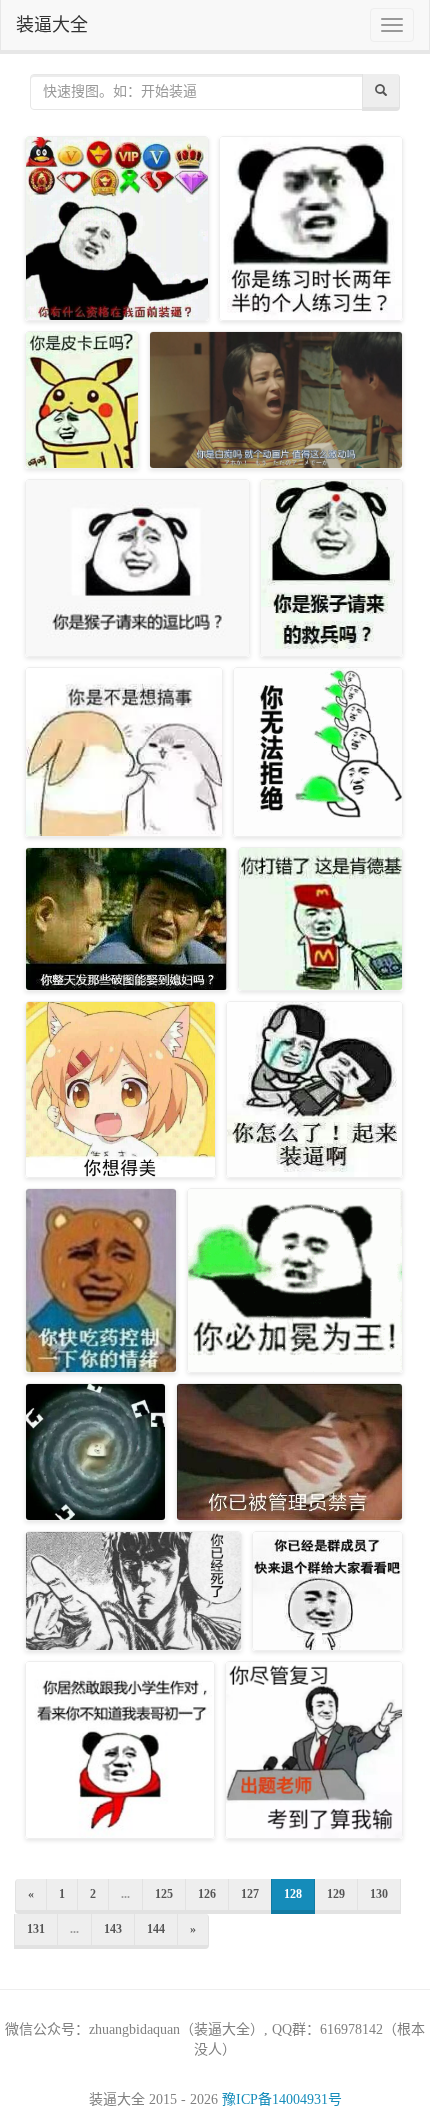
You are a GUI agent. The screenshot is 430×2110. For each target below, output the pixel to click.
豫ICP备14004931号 (282, 2099)
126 (207, 1894)
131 (36, 1929)
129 (336, 1894)
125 (164, 1894)
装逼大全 (52, 25)
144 (156, 1929)
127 (250, 1894)
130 (379, 1894)
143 (113, 1929)
